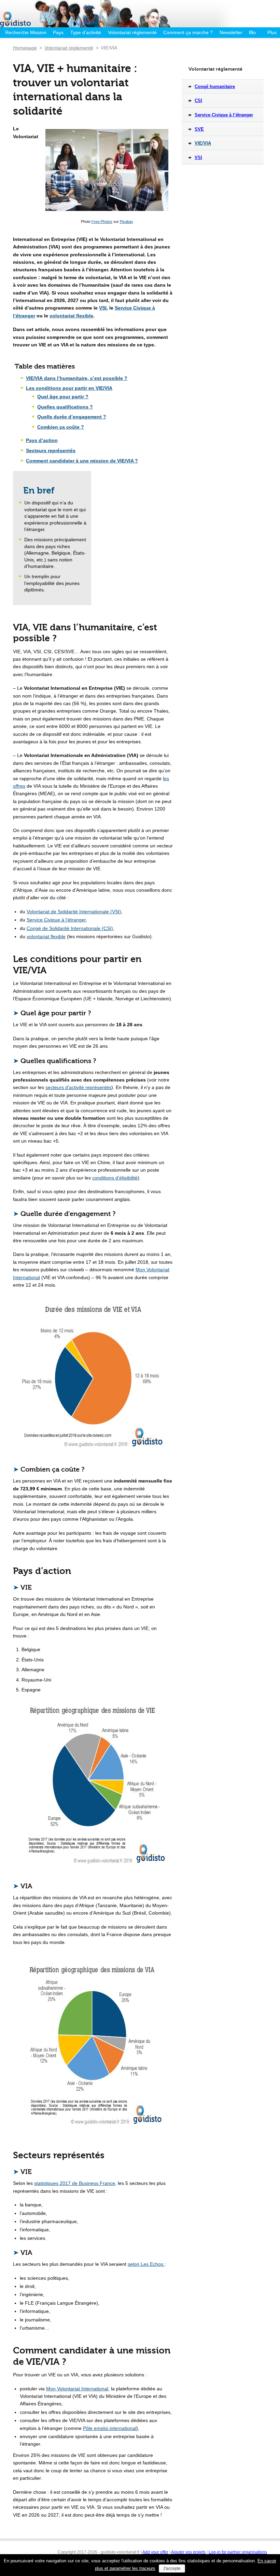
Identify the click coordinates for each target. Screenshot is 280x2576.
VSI (103, 308)
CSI (198, 101)
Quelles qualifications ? (65, 407)
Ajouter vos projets (188, 2552)
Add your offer (155, 2552)
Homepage (25, 48)
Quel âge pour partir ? (63, 397)
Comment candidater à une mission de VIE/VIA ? (82, 461)
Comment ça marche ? (188, 32)
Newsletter (231, 32)
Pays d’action (42, 440)
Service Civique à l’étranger (56, 920)
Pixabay (127, 221)
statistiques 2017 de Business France (75, 2183)
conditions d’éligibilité (115, 1178)
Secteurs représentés (51, 450)
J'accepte (172, 2568)
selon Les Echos (146, 2264)
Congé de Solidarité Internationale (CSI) (70, 928)
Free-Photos (102, 221)
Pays (58, 32)
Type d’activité (86, 32)
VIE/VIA (203, 143)
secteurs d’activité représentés (78, 1087)
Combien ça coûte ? (61, 427)
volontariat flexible (71, 316)
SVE (199, 129)
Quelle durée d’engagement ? (72, 417)
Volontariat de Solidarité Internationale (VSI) (74, 912)
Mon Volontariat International (77, 2389)
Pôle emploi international (110, 2428)
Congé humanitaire (215, 87)
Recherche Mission (26, 32)
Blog (254, 32)
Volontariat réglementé (132, 32)
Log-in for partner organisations (238, 2552)
